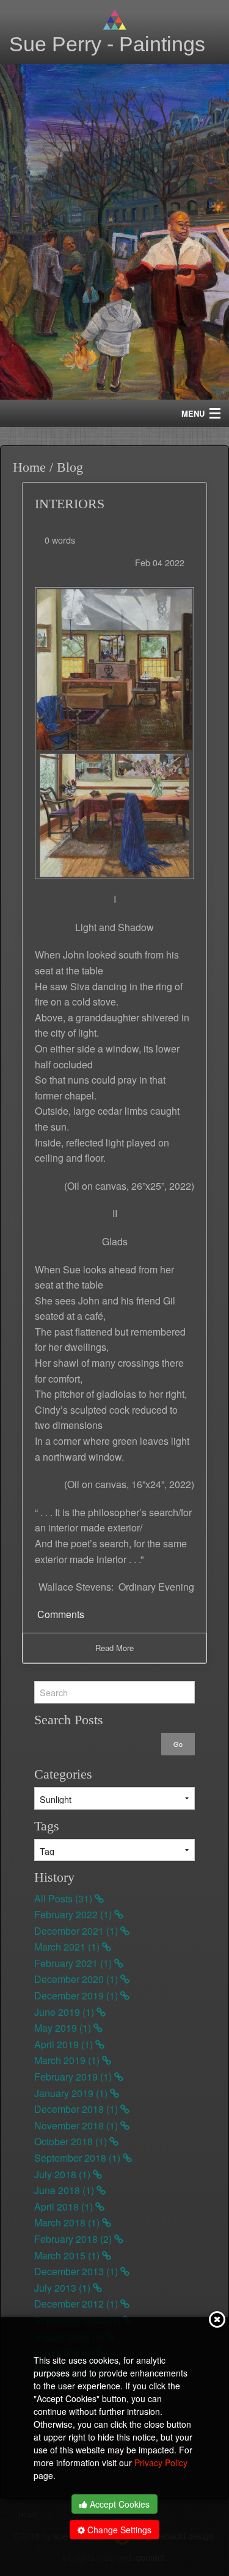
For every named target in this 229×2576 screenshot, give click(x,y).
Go (178, 1744)
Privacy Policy (161, 2463)
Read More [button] (114, 1648)
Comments (60, 1614)
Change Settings (118, 2530)
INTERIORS (70, 504)
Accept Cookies (118, 2504)
